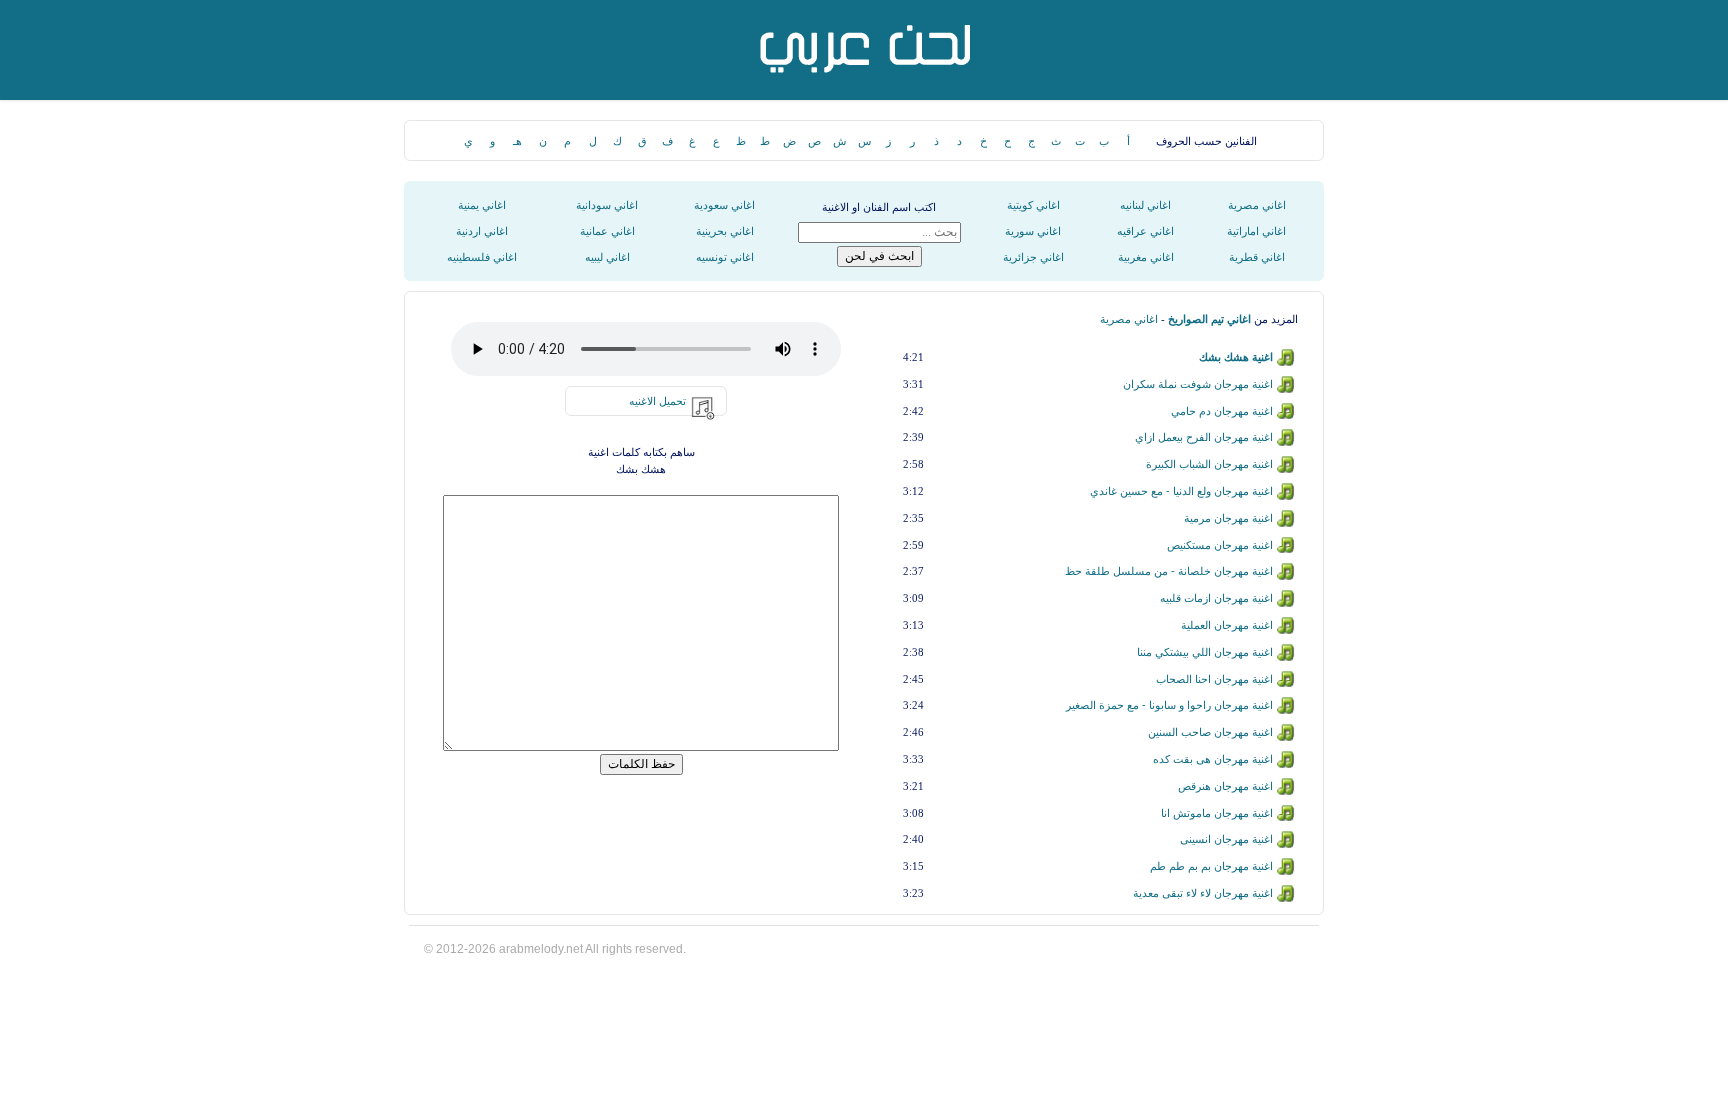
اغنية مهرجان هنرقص (1225, 786)
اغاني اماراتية (1256, 231)
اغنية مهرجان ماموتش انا (1217, 813)
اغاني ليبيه (607, 257)
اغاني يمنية (482, 205)
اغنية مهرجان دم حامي (1222, 411)
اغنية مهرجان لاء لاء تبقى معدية (1203, 893)
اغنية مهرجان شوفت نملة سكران (1198, 384)
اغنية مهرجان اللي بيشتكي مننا (1205, 652)
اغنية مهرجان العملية (1227, 625)
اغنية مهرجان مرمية (1228, 518)
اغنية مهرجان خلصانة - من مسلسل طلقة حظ (1169, 571)
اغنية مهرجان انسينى (1226, 839)
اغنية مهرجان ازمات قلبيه (1216, 598)
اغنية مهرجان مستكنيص (1220, 545)
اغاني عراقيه (1145, 231)
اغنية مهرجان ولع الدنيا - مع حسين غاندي (1181, 491)
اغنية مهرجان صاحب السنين (1210, 732)
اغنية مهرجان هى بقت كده (1213, 759)
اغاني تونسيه (725, 257)
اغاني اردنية (482, 231)
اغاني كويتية (1033, 205)
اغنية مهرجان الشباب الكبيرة (1209, 464)
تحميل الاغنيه (657, 401)
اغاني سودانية (607, 205)
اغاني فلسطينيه (482, 257)
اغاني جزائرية (1033, 257)
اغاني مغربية (1146, 257)
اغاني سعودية (724, 205)
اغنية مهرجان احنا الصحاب (1214, 679)
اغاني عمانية (607, 231)
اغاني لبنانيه (1145, 205)
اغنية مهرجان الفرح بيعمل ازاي (1204, 437)
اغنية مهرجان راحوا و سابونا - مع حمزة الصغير (1169, 705)
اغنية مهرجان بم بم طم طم (1211, 866)
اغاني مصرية (1257, 205)
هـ (517, 141)
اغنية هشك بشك (1236, 357)
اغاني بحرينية (725, 231)
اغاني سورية (1033, 231)
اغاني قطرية (1257, 257)
